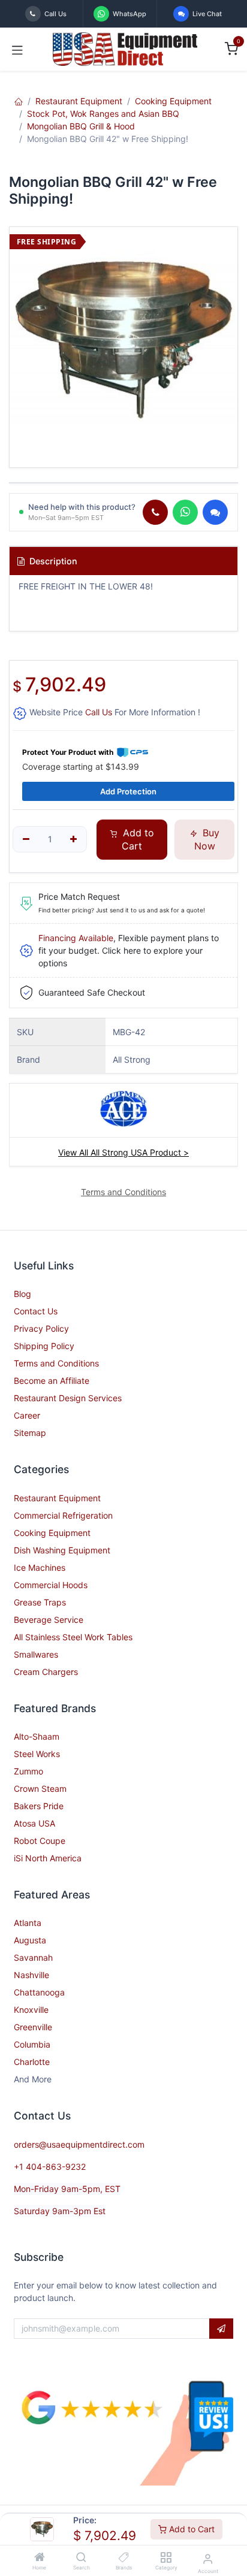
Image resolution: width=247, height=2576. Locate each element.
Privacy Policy (41, 1328)
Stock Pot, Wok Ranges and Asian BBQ (103, 114)
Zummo (28, 1771)
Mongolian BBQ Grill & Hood (81, 126)
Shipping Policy (44, 1346)
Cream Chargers (46, 1672)
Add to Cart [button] (137, 839)
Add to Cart (191, 2529)
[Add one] (74, 839)
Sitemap (30, 1433)
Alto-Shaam (37, 1736)
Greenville (33, 2027)
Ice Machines (40, 1567)
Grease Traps (40, 1602)
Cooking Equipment (173, 101)
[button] (221, 2329)
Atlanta (28, 1923)
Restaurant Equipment (79, 101)
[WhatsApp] (185, 512)
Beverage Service (49, 1620)
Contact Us (36, 1311)
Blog (22, 1294)
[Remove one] (26, 839)
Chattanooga (39, 1992)
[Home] (40, 2558)
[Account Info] (208, 2559)
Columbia (32, 2044)
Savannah (33, 1957)
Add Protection (128, 791)
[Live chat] (215, 512)
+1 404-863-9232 (50, 2167)
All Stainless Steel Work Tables (73, 1637)
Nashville (31, 1975)
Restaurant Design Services (68, 1398)
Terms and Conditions (56, 1363)
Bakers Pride (39, 1806)
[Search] (81, 2558)
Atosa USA (34, 1823)
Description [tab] (52, 561)
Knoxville (31, 2010)
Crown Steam (40, 1789)
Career (27, 1415)
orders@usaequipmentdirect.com (79, 2144)
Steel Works (37, 1754)
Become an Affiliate (52, 1381)
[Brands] (124, 2558)
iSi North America (48, 1858)
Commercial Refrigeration (63, 1515)
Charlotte (32, 2062)
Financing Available (76, 938)
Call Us (99, 712)
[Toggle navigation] (17, 49)
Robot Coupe (40, 1841)
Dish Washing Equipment (62, 1550)
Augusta (30, 1940)
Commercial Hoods (51, 1585)
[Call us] (155, 512)
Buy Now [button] (207, 839)
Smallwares (36, 1654)
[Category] (166, 2558)
